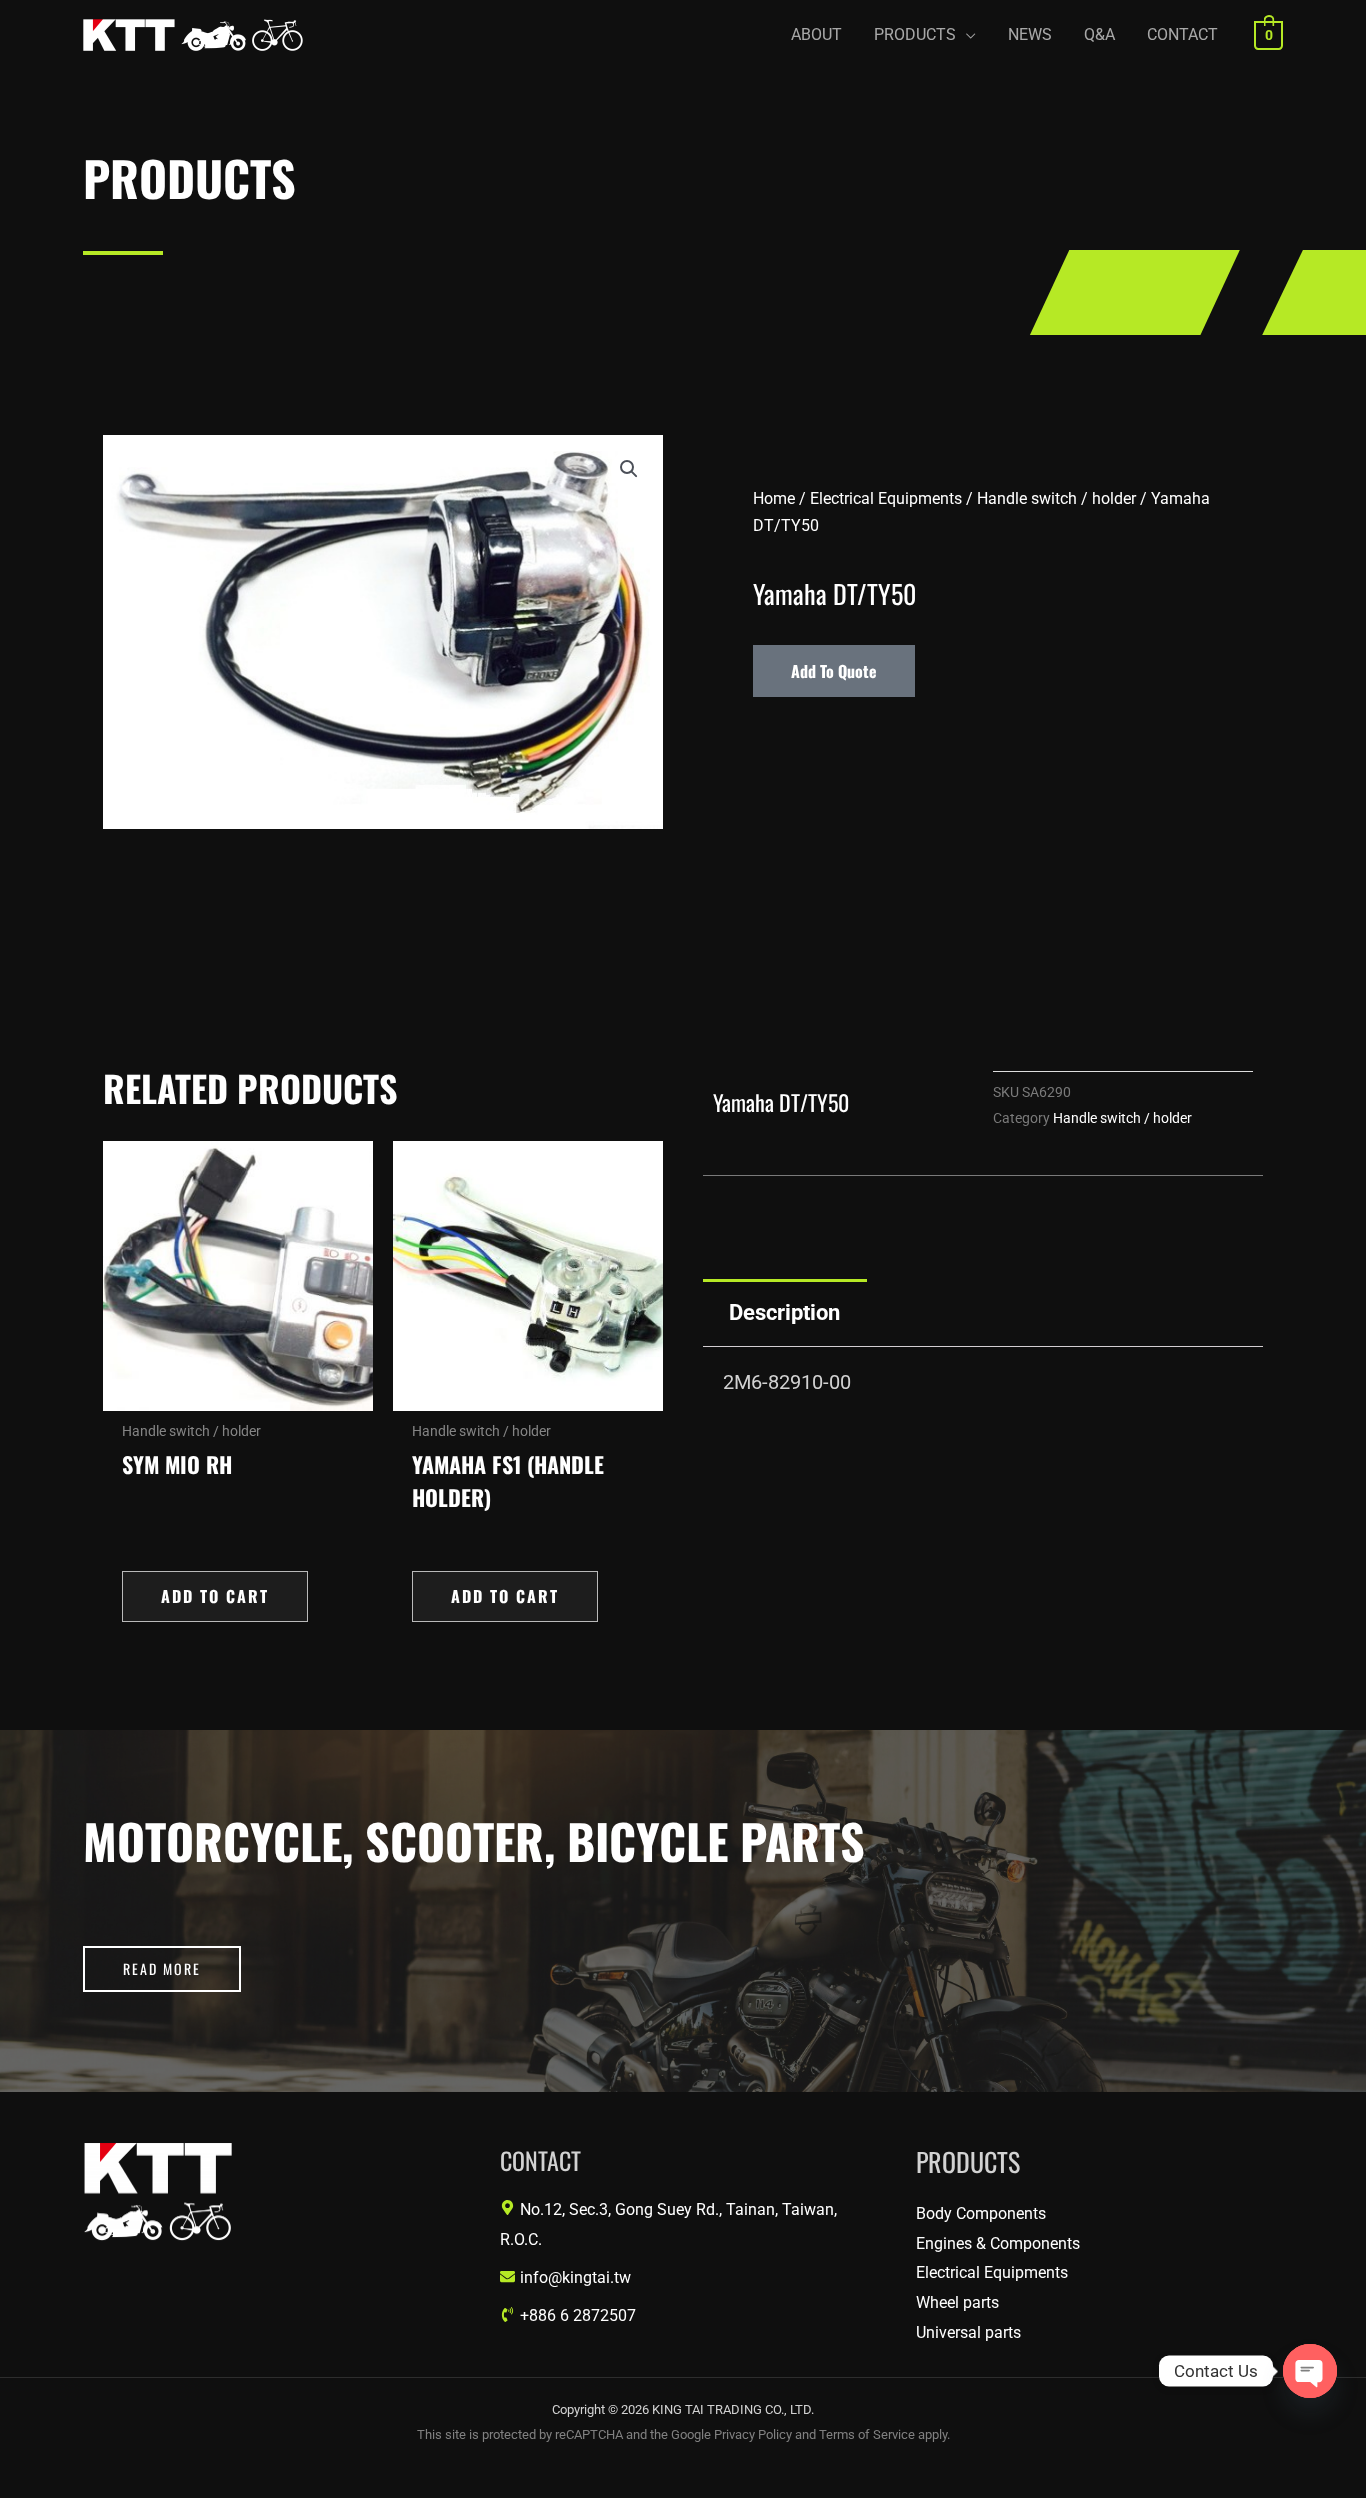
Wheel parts (957, 2302)
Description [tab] (784, 1312)
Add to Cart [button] (215, 1596)
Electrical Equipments (886, 498)
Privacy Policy (753, 2434)
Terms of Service (867, 2434)
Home (774, 498)
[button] (925, 35)
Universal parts (968, 2332)
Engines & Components (998, 2243)
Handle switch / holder (1056, 498)
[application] (966, 35)
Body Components (981, 2213)
